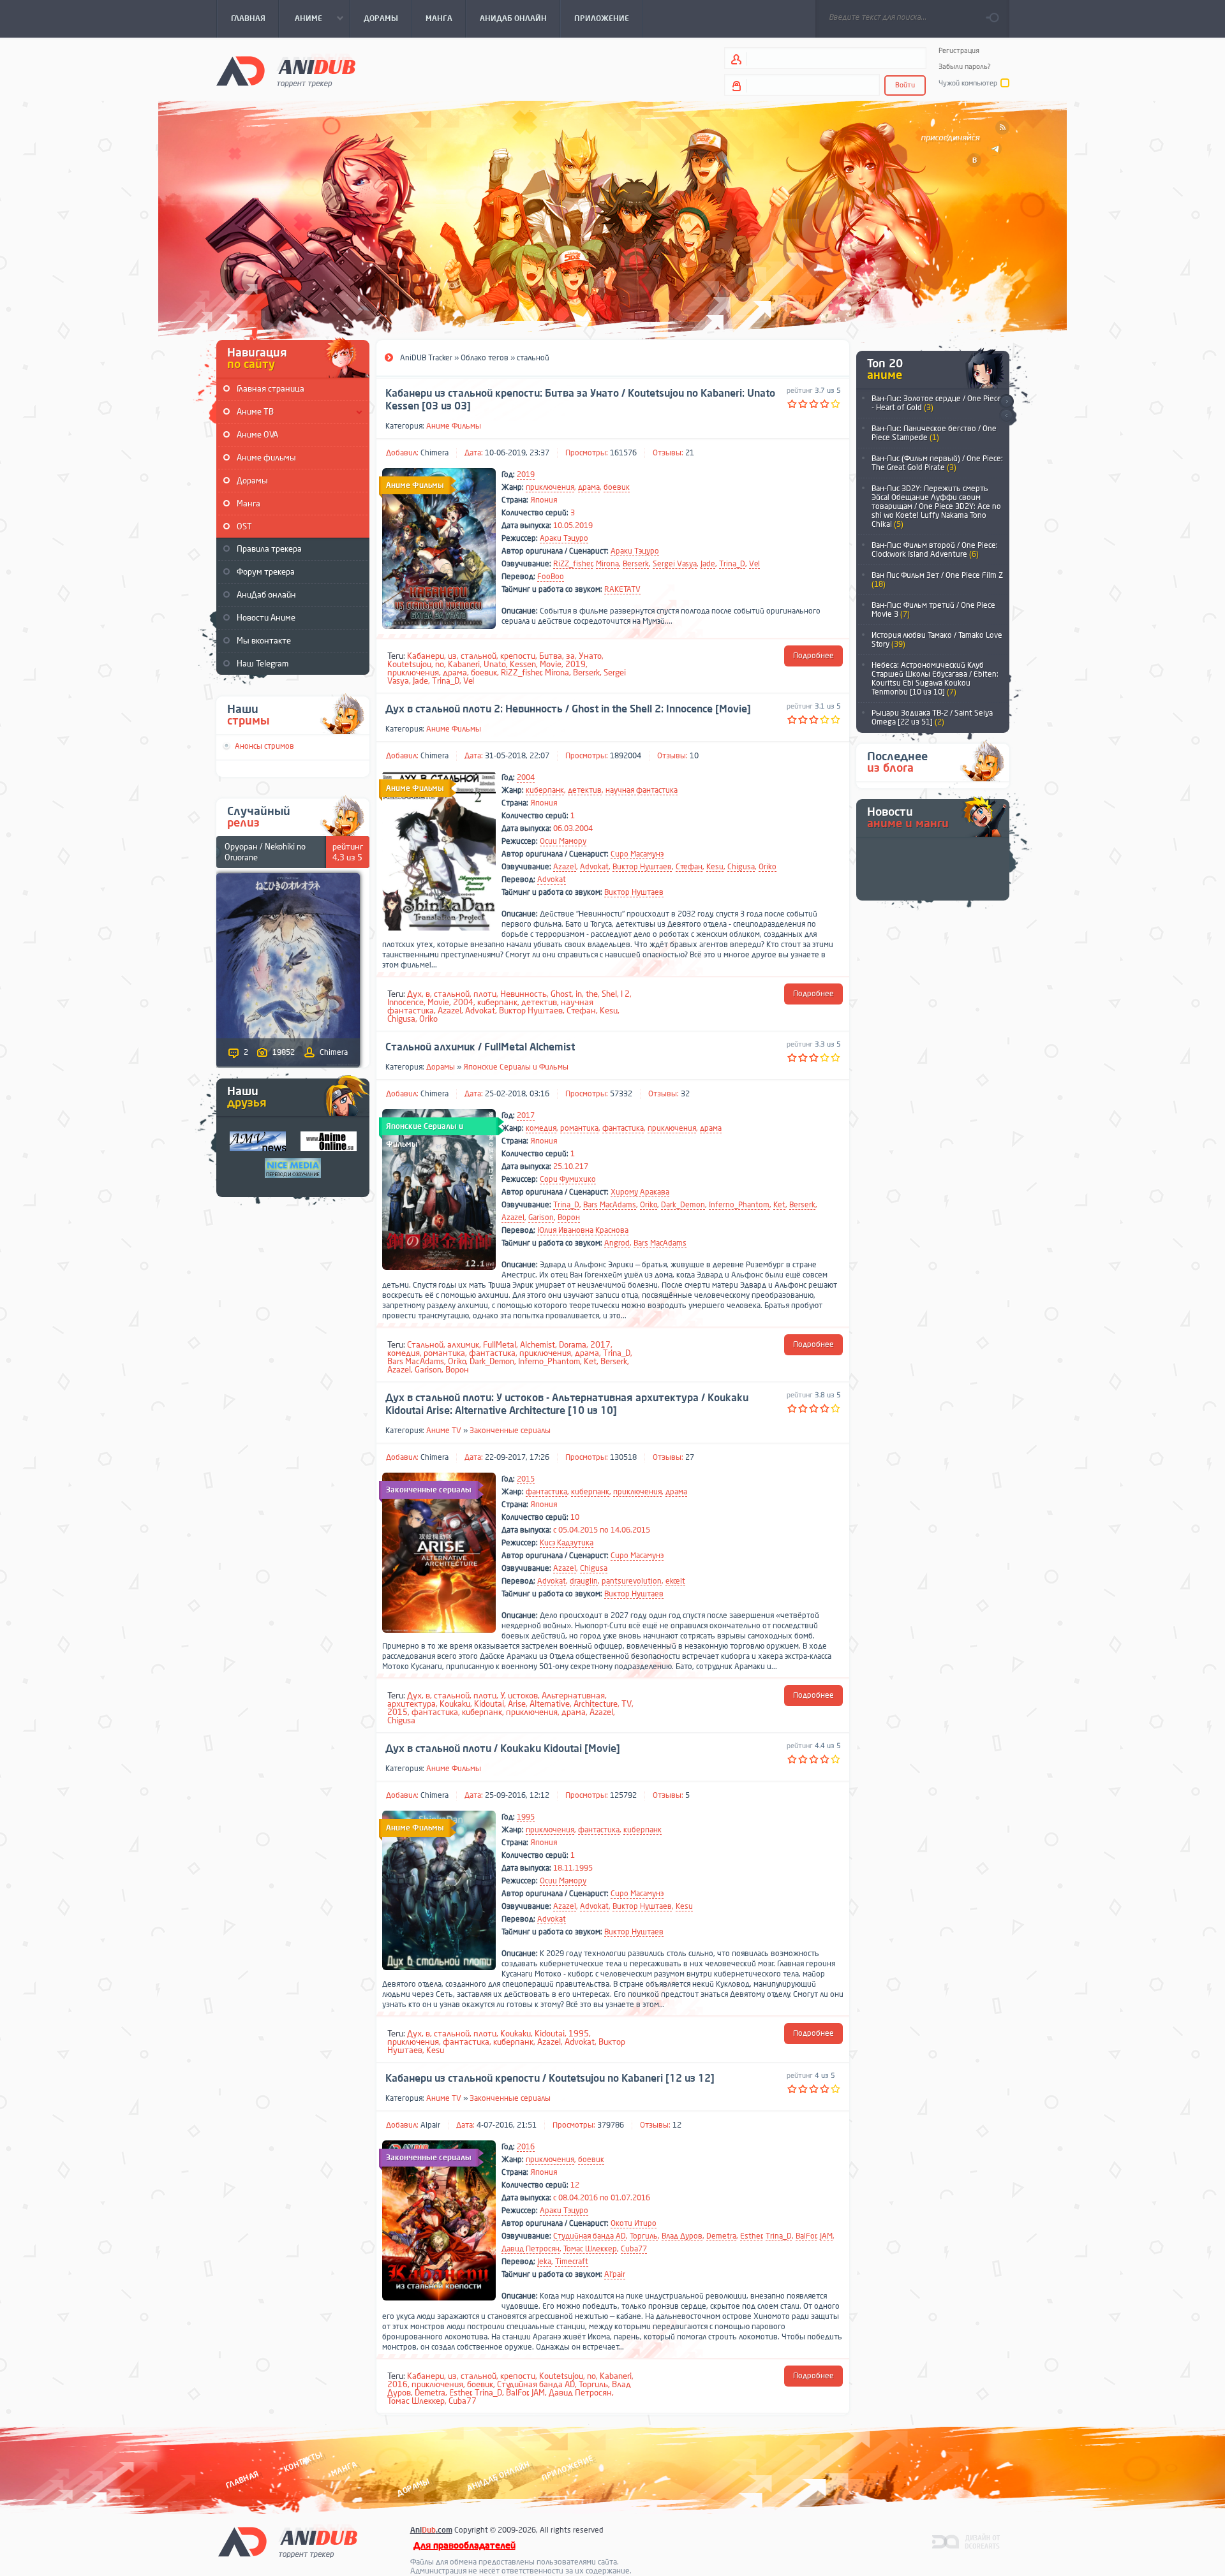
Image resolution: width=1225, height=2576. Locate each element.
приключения (550, 487)
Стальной (425, 1345)
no (440, 664)
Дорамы (252, 481)
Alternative (550, 1704)
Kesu (715, 867)
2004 (526, 777)
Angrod (617, 1243)
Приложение (567, 2469)
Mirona (607, 564)
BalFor (806, 2236)
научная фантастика (642, 790)
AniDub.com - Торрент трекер (286, 70)
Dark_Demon (683, 1205)
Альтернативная (573, 1696)
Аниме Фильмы (454, 426)
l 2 (625, 994)
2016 (526, 2147)
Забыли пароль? (965, 67)
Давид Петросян (531, 2249)
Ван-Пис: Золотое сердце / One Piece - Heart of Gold (937, 403)
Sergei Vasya (675, 564)
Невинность (523, 994)
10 (694, 756)
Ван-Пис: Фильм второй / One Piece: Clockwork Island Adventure (935, 550)
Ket (779, 1205)
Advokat (594, 867)
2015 (526, 1479)
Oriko (768, 867)
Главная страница (271, 389)
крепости (518, 656)
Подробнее (813, 656)
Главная (242, 2480)
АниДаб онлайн (266, 595)
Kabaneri (464, 664)
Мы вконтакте (264, 641)
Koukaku (455, 1704)
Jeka (544, 2262)
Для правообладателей (464, 2546)
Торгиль (644, 2236)
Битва (551, 656)
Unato (495, 664)
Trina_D (732, 564)
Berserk (636, 564)
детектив (585, 790)
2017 (526, 1115)
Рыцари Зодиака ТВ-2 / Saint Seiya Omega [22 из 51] (932, 718)
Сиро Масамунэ (637, 854)
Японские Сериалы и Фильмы (516, 1067)
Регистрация (959, 51)
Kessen (523, 664)
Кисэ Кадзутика (567, 1543)
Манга (249, 504)
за (570, 656)
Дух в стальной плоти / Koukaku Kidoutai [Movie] (503, 1749)
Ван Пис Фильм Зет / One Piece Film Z (937, 580)
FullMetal (500, 1345)
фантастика (623, 1128)
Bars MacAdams (610, 1205)
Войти (905, 85)
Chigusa (741, 867)
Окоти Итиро (634, 2223)
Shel (609, 994)
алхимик (463, 1345)
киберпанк (545, 790)
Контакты (303, 2462)
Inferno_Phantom (739, 1205)
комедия (541, 1128)
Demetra (721, 2236)
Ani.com (431, 2530)
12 (677, 2125)
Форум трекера (266, 572)
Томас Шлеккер (590, 2249)
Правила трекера (269, 549)
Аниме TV (444, 1431)
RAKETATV (622, 589)
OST (244, 526)
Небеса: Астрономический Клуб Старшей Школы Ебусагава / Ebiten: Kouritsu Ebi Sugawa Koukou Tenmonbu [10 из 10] (935, 679)
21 (690, 453)
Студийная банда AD (590, 2236)
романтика (579, 1128)
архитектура (412, 1704)
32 (685, 1094)
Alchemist (538, 1345)
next (1006, 401)
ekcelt (675, 1581)
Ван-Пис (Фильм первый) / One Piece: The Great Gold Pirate (937, 463)
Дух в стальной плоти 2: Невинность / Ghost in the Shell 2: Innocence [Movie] (568, 709)
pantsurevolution (632, 1581)
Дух (414, 994)
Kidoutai (489, 1704)
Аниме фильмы (266, 458)
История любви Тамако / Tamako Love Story (937, 640)
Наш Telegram (263, 664)
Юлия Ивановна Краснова (583, 1230)
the (592, 994)
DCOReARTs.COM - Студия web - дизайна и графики (966, 2541)
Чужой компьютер (968, 83)
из (452, 656)
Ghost (561, 994)
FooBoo (551, 577)
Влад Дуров (682, 2236)
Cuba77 (634, 2249)
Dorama (573, 1345)
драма (589, 487)
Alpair (430, 2125)
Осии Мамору (563, 841)
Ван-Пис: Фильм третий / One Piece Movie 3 (933, 610)
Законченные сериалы (510, 1431)
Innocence (405, 1002)
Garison (541, 1218)
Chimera (434, 453)
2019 (526, 475)
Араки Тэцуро (564, 538)
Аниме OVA (257, 435)
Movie (551, 664)
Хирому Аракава (640, 1192)
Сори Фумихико (568, 1179)
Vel (754, 564)
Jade (708, 564)
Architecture (596, 1704)
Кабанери (426, 656)
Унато (590, 656)
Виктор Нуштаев (642, 867)
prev (1006, 416)
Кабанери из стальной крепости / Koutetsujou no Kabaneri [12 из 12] (550, 2079)
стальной (479, 656)
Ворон (569, 1218)
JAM (826, 2236)
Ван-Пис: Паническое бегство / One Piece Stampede (934, 433)
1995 (526, 1817)
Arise (517, 1704)
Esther (751, 2236)
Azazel (565, 867)
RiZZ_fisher (573, 564)
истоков (523, 1696)
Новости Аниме (266, 618)
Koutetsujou (409, 664)
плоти (485, 994)
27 (690, 1457)
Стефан (689, 867)
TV (627, 1704)
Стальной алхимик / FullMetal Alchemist (480, 1047)
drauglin (584, 1581)
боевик (617, 487)
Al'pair (615, 2274)
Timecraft (572, 2262)
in (579, 994)
